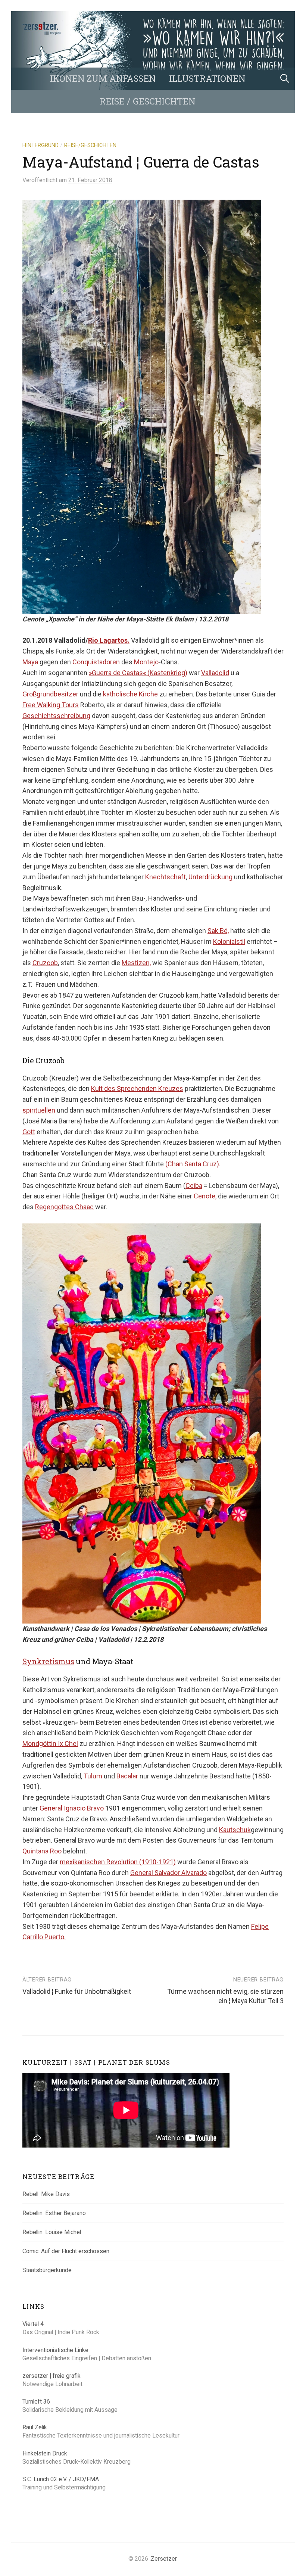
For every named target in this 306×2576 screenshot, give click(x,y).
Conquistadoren (96, 662)
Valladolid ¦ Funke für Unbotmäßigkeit (77, 1991)
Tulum (92, 1776)
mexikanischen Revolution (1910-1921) (118, 1862)
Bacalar (127, 1776)
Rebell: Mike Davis (46, 2194)
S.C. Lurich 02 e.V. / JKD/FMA (61, 2479)
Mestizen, (136, 963)
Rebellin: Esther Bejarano (54, 2213)
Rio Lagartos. (109, 640)
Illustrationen (207, 78)
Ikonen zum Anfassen (103, 78)
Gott (29, 1132)
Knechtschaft (166, 877)
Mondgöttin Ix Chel (50, 1744)
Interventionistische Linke (55, 2350)
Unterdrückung (210, 877)
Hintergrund (40, 145)
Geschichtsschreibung (56, 716)
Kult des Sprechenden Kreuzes (137, 1089)
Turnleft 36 (36, 2402)
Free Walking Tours (51, 705)
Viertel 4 (33, 2324)
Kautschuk (235, 1830)
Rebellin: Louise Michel (52, 2232)
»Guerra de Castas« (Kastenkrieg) (138, 673)
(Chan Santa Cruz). (193, 1164)
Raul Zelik (35, 2427)
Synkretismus (48, 1661)
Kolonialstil (229, 941)
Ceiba (194, 1186)
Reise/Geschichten (90, 145)
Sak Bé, (218, 931)
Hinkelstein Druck (45, 2453)
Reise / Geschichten (147, 101)
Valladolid (215, 673)
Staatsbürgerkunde (47, 2270)
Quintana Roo (42, 1851)
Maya (30, 662)
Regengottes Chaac (64, 1207)
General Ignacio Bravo (72, 1808)
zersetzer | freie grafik (51, 2376)
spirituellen (39, 1110)
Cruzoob (45, 963)
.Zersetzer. (164, 2559)
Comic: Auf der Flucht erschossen (66, 2251)
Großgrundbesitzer (51, 694)
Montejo (146, 662)
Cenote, (205, 1196)
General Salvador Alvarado (168, 1873)
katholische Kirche (130, 694)
